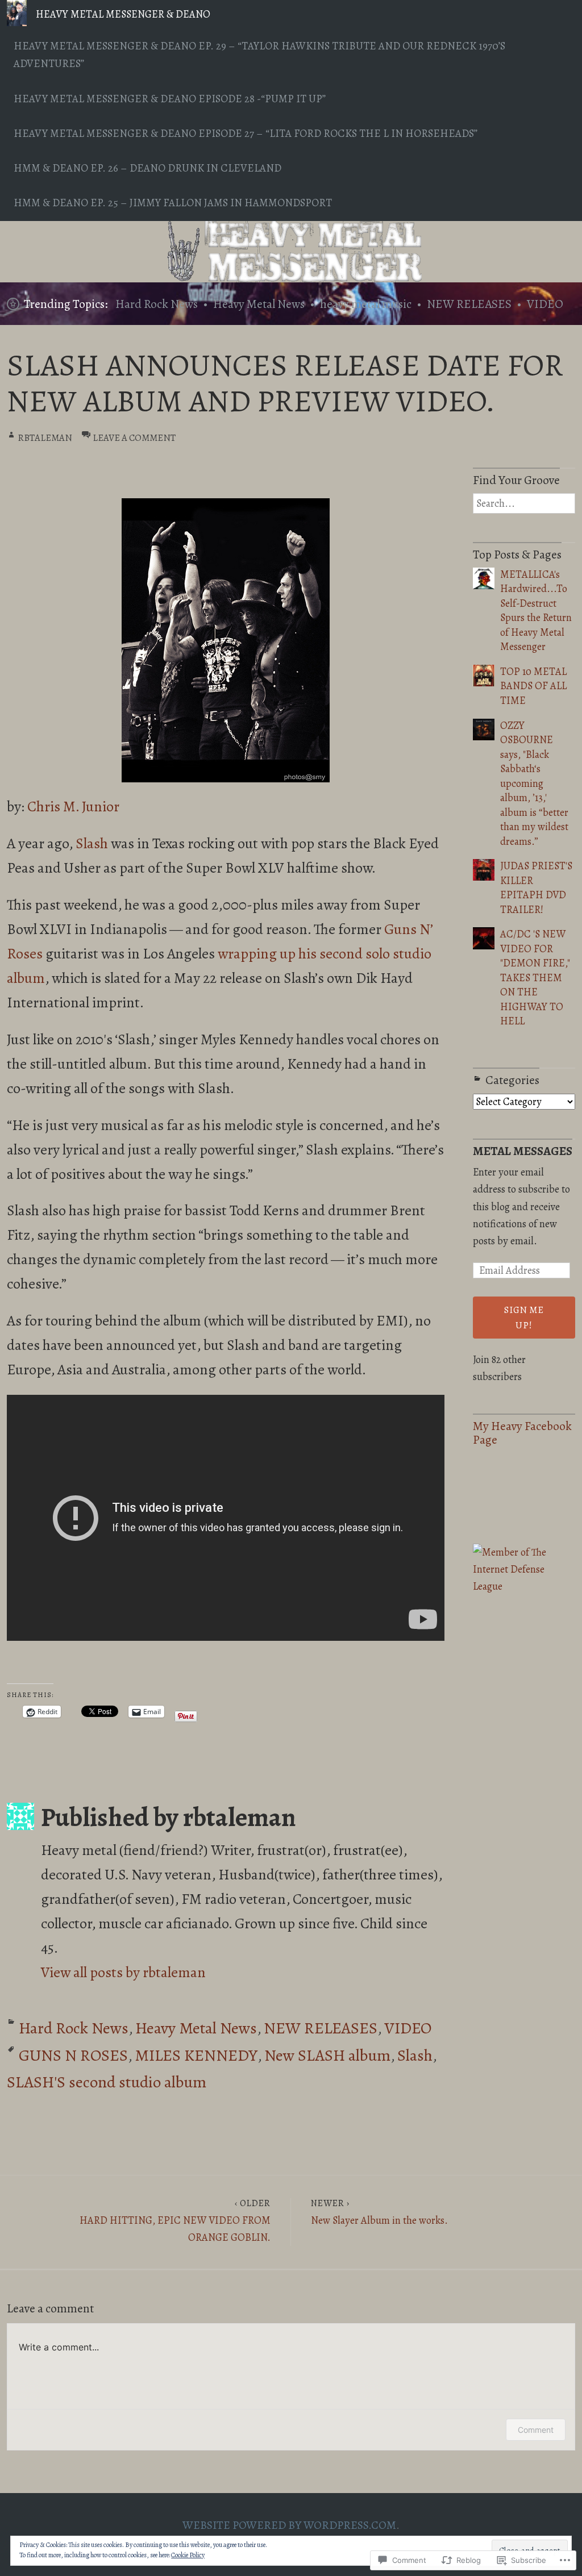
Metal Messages (523, 1151)
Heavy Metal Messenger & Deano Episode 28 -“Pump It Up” (170, 99)
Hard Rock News (157, 304)
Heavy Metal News (259, 304)
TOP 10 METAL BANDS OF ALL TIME (533, 686)
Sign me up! (524, 1318)
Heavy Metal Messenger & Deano (123, 14)
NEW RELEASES (469, 304)
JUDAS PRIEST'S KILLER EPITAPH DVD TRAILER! (536, 887)
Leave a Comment (134, 438)
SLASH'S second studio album (107, 2082)
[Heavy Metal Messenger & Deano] (291, 252)
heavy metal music (366, 304)
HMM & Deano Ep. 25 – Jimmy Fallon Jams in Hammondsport (173, 203)
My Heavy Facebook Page (522, 1433)
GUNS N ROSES (73, 2055)
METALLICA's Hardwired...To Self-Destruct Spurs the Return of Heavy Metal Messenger (536, 610)
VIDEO (545, 304)
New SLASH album (327, 2055)
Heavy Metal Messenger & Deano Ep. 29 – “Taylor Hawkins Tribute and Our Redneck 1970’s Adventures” (259, 55)
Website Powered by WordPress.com (289, 2525)
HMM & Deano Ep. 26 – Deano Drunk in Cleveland (147, 168)
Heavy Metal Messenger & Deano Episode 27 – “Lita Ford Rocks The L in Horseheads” (246, 134)
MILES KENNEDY (196, 2055)
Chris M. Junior (73, 806)
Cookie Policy (188, 2555)
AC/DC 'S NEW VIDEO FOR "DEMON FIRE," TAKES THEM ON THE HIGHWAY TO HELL (535, 978)
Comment (536, 2430)
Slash (92, 843)
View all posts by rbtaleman (123, 1972)
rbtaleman (45, 438)
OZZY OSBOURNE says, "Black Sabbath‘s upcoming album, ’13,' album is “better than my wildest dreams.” (534, 783)
